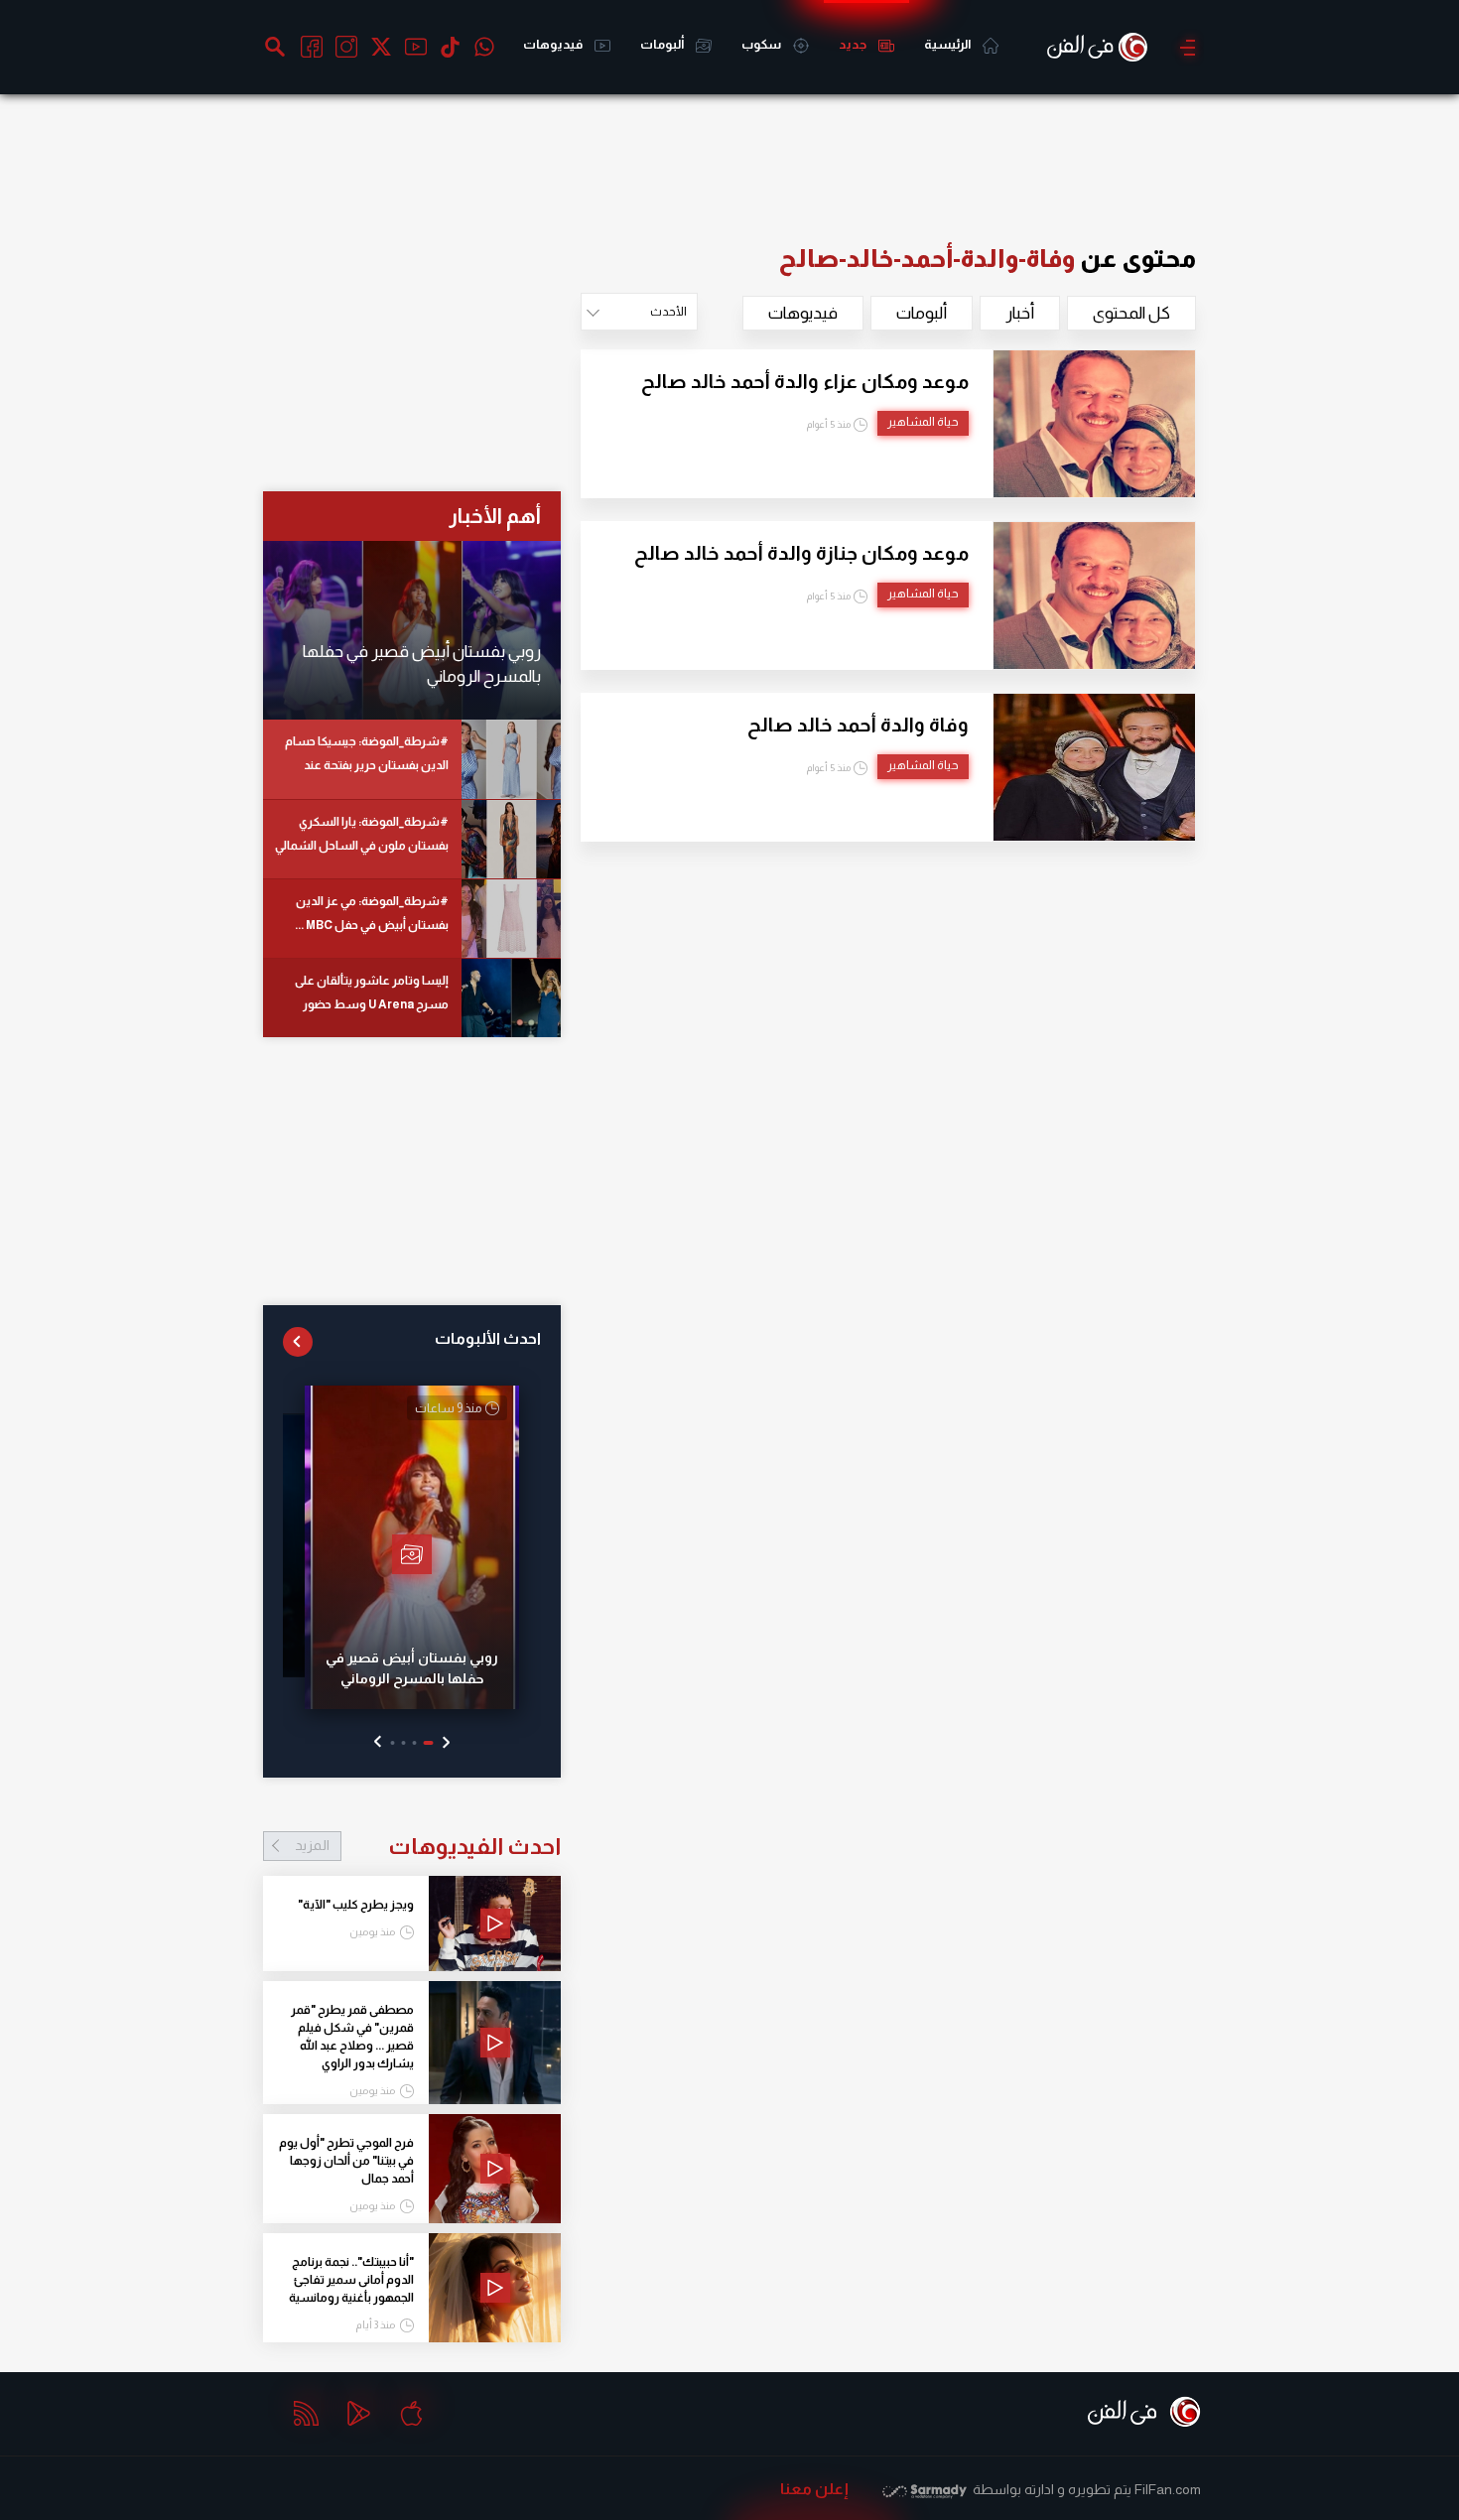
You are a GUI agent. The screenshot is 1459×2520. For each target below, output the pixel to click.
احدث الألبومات (488, 1338)
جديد (854, 44)
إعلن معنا (814, 2489)
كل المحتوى (1131, 313)
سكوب (762, 44)
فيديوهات (554, 44)
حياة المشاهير (923, 422)
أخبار (1020, 313)
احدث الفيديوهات (428, 1846)
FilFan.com (1168, 2489)
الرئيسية (948, 44)
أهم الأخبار (495, 516)
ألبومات (663, 44)
